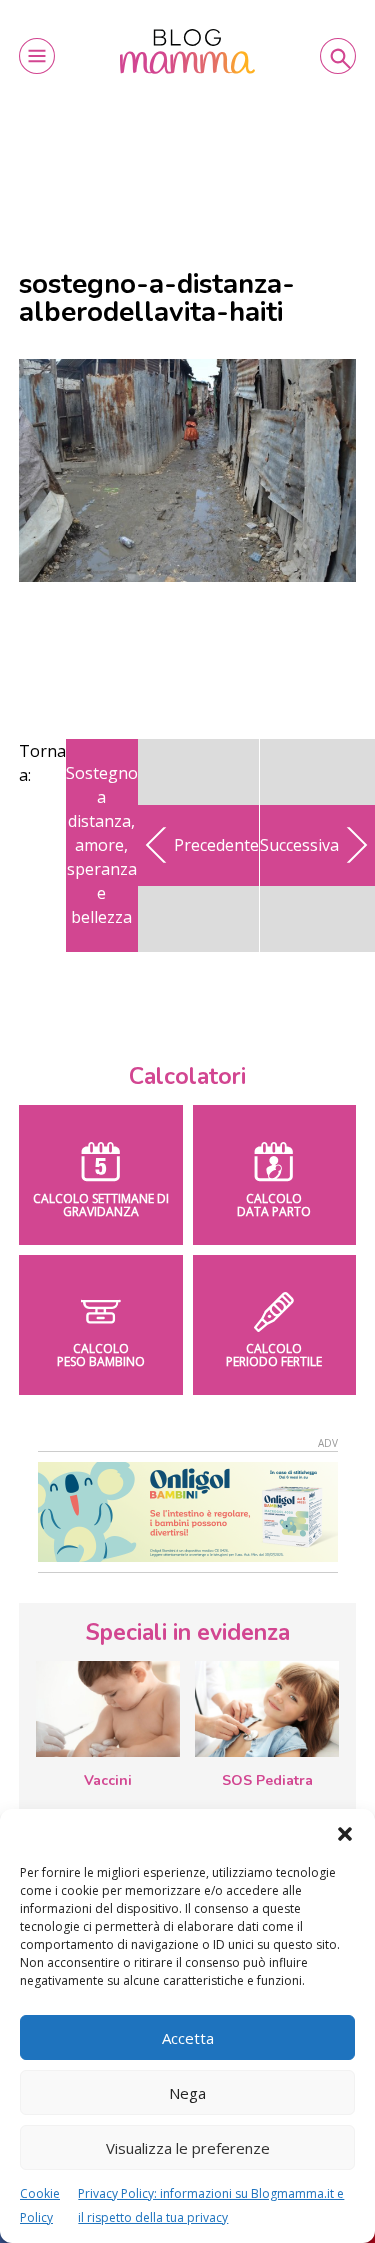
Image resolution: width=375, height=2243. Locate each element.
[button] (345, 1834)
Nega (187, 2093)
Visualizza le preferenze (188, 2148)
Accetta (188, 2038)
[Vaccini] (108, 1709)
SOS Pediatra (267, 1780)
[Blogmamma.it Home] (187, 51)
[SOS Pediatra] (267, 1709)
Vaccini (108, 1780)
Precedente (216, 845)
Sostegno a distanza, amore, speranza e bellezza (102, 845)
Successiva (299, 845)
